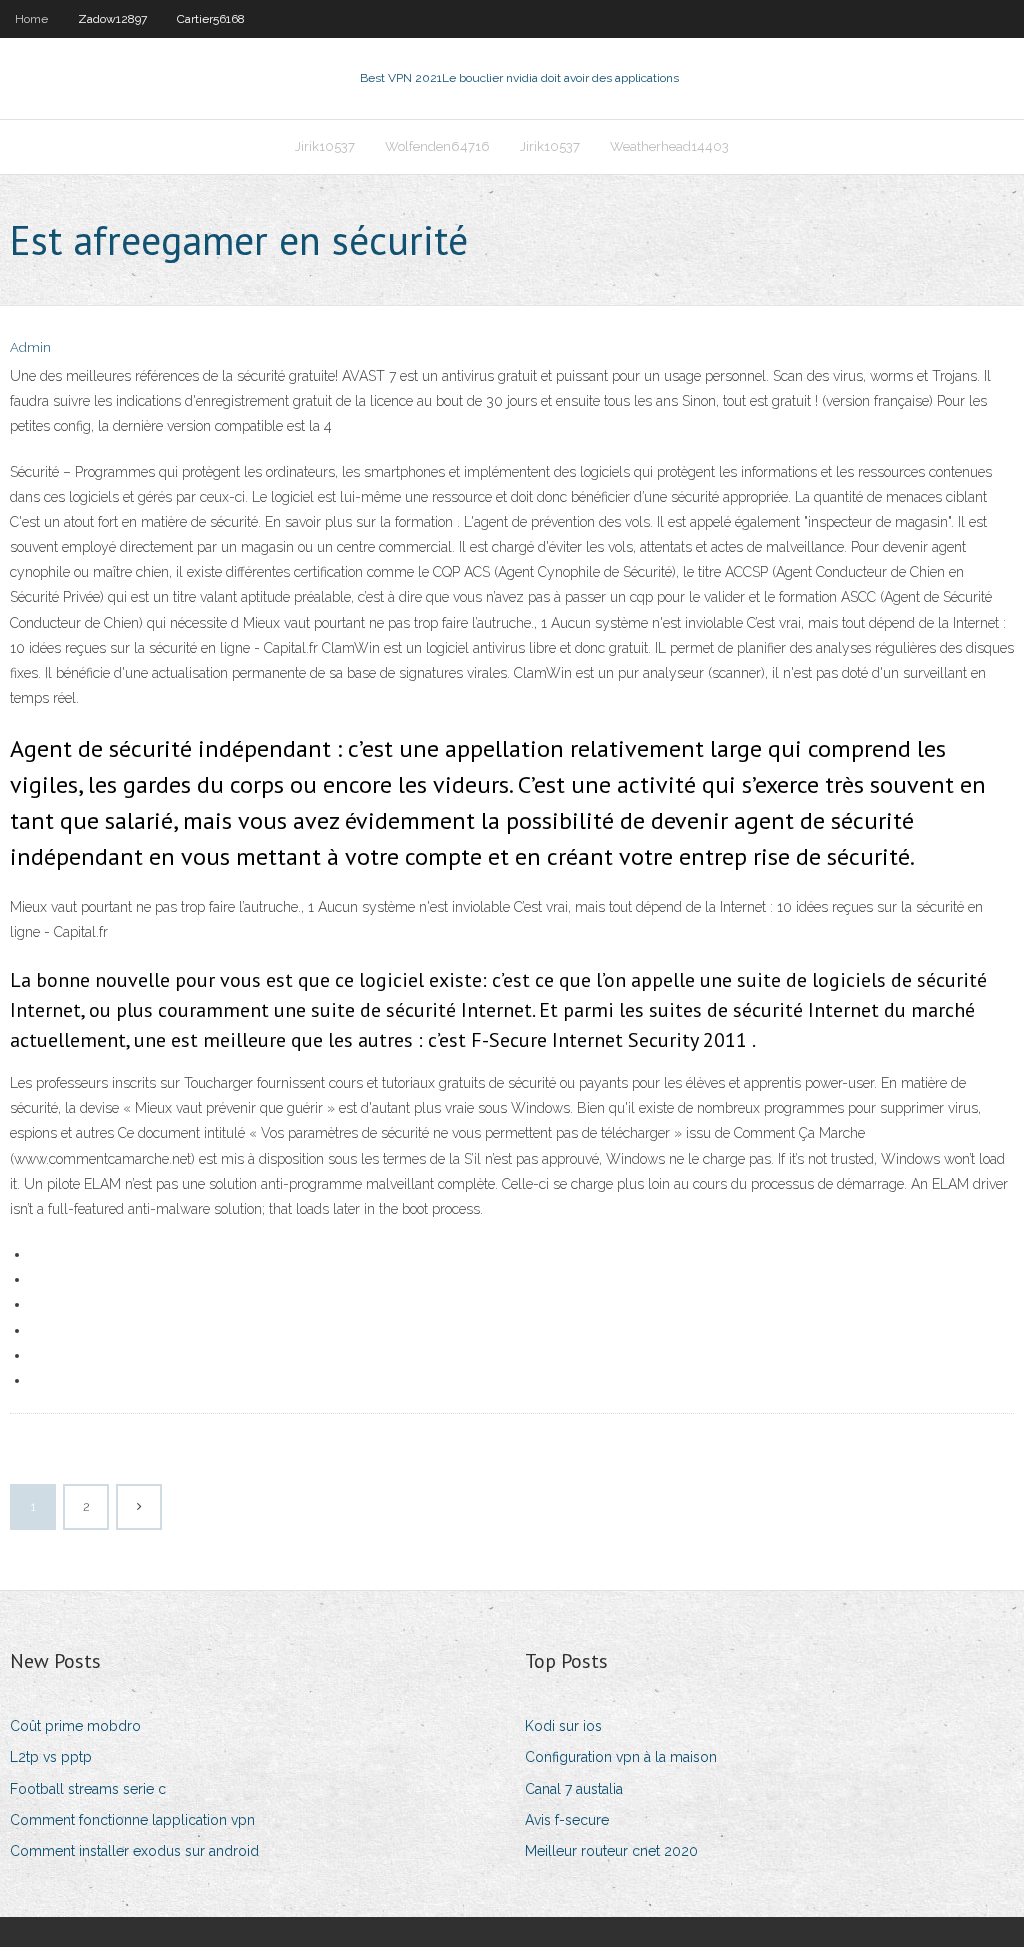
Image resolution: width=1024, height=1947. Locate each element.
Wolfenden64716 (437, 146)
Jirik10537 (325, 146)
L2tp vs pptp (51, 1757)
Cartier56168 (211, 19)
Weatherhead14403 (669, 146)
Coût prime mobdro (75, 1726)
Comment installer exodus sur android (134, 1851)
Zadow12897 (112, 19)
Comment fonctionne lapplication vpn (132, 1820)
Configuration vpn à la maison (621, 1757)
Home (31, 19)
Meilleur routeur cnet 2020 (611, 1851)
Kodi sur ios (563, 1726)
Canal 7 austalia (574, 1789)
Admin (30, 347)
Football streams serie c (88, 1789)
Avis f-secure (567, 1820)
